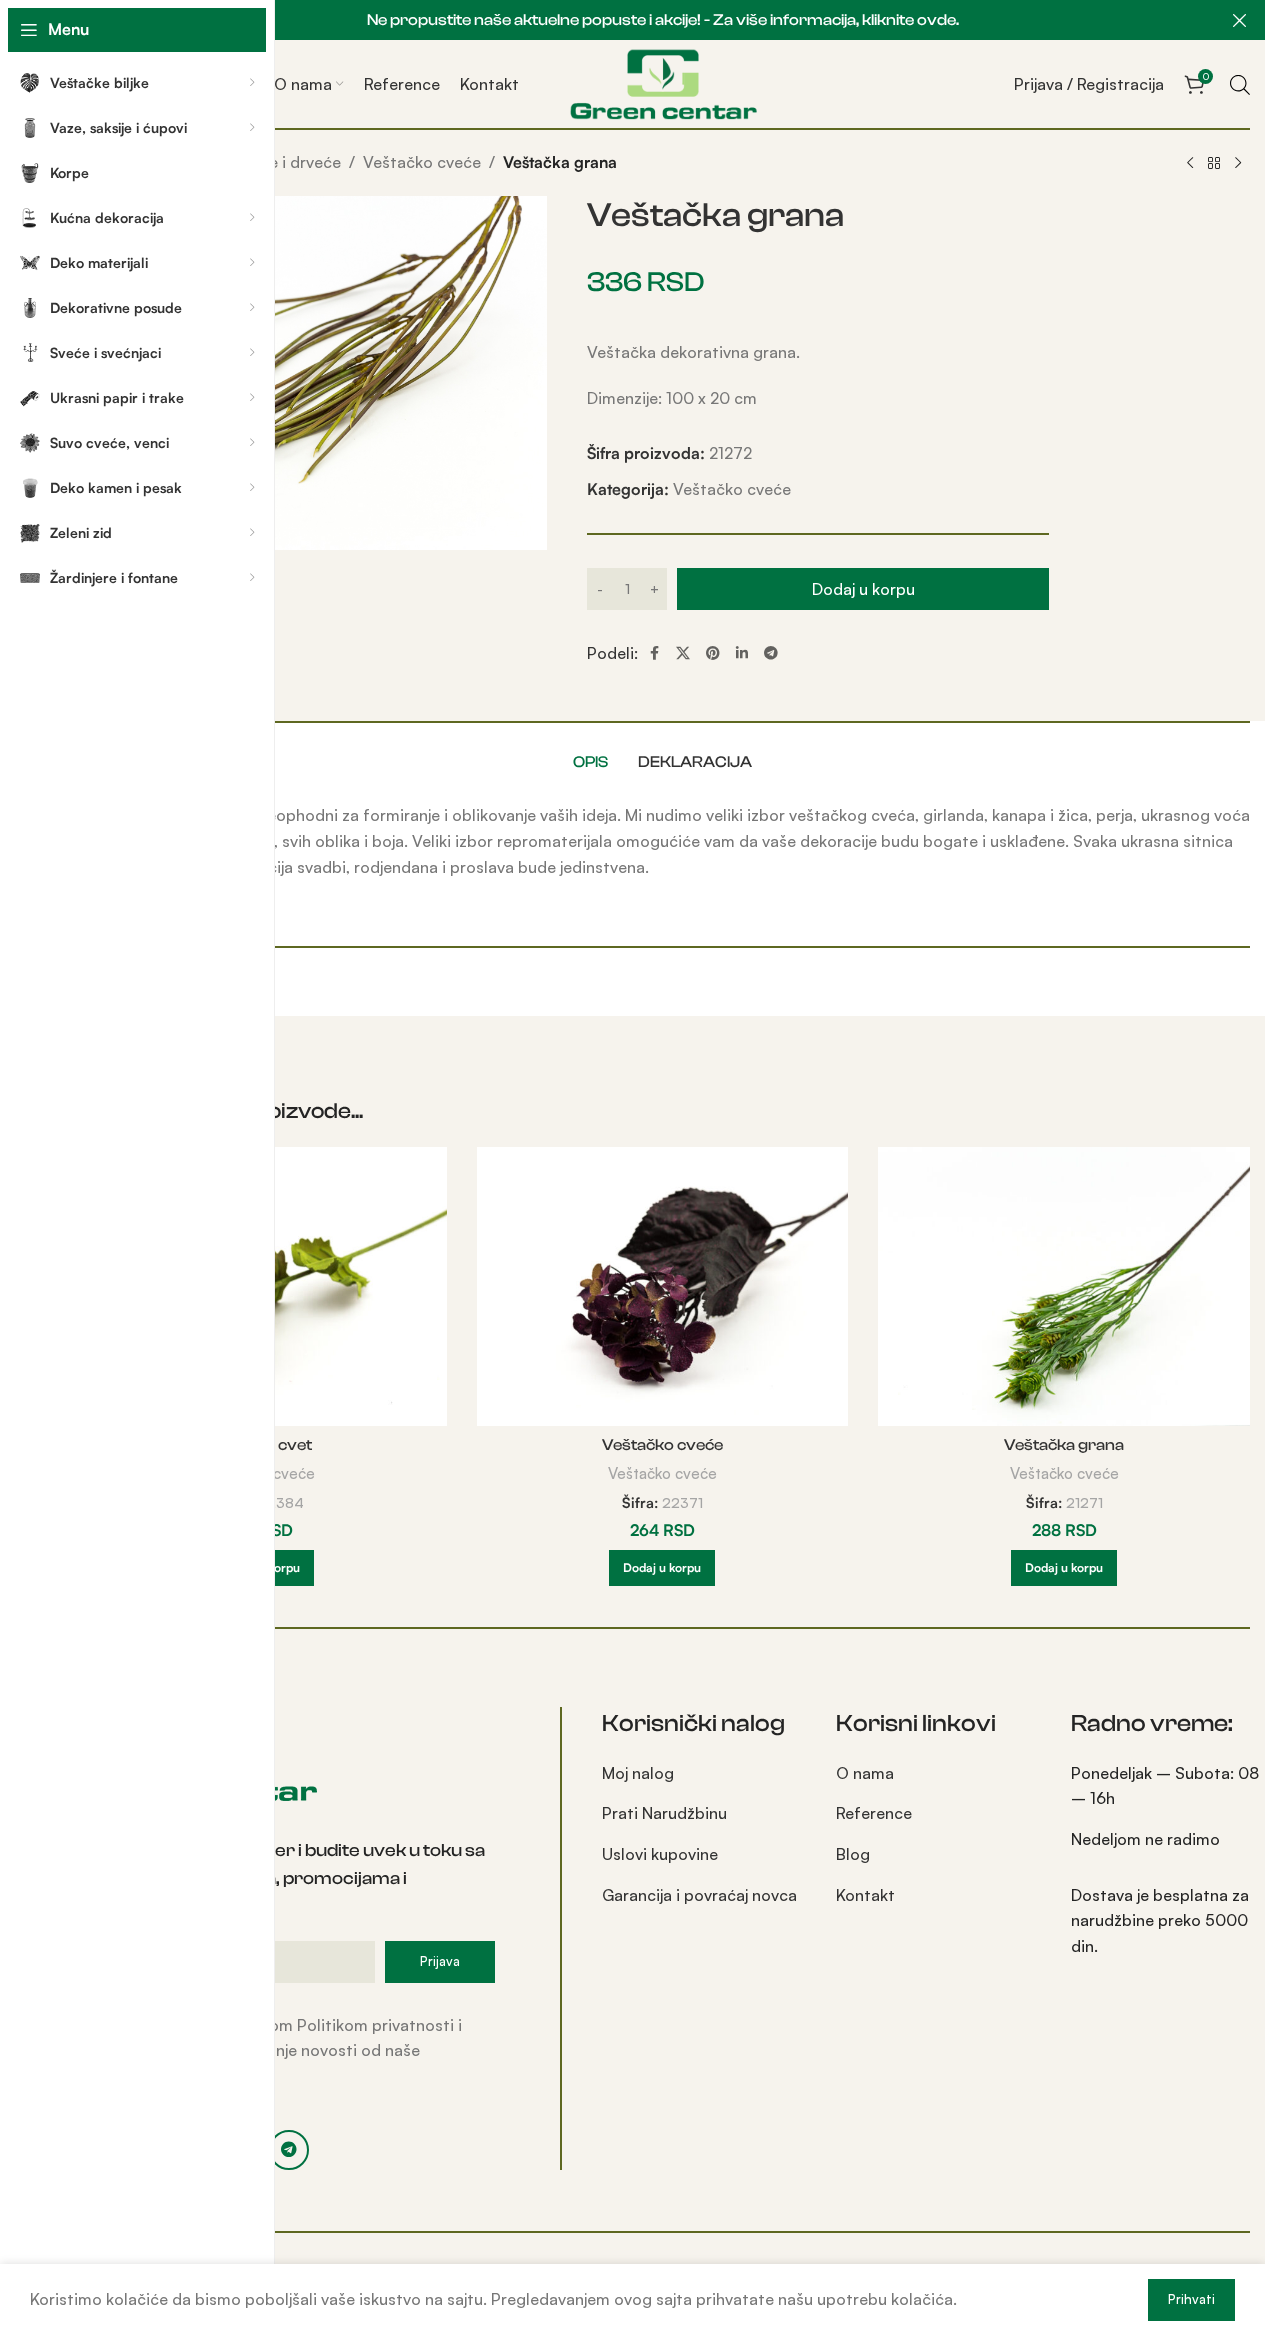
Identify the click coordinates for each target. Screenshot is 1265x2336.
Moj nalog (638, 1773)
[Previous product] (1190, 164)
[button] (662, 1568)
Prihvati (1191, 2299)
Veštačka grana (1064, 1445)
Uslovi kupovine (660, 1854)
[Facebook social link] (654, 653)
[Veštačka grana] (1064, 1286)
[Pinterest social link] (713, 653)
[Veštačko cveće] (663, 1286)
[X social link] (683, 653)
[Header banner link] (662, 20)
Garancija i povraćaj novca (699, 1895)
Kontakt (865, 1895)
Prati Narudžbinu (664, 1813)
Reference (874, 1813)
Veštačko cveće (422, 162)
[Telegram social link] (771, 653)
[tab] (590, 762)
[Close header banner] (1240, 20)
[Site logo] (663, 82)
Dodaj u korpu (863, 589)
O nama (865, 1773)
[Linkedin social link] (742, 653)
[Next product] (1238, 164)
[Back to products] (1214, 164)
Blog (853, 1854)
